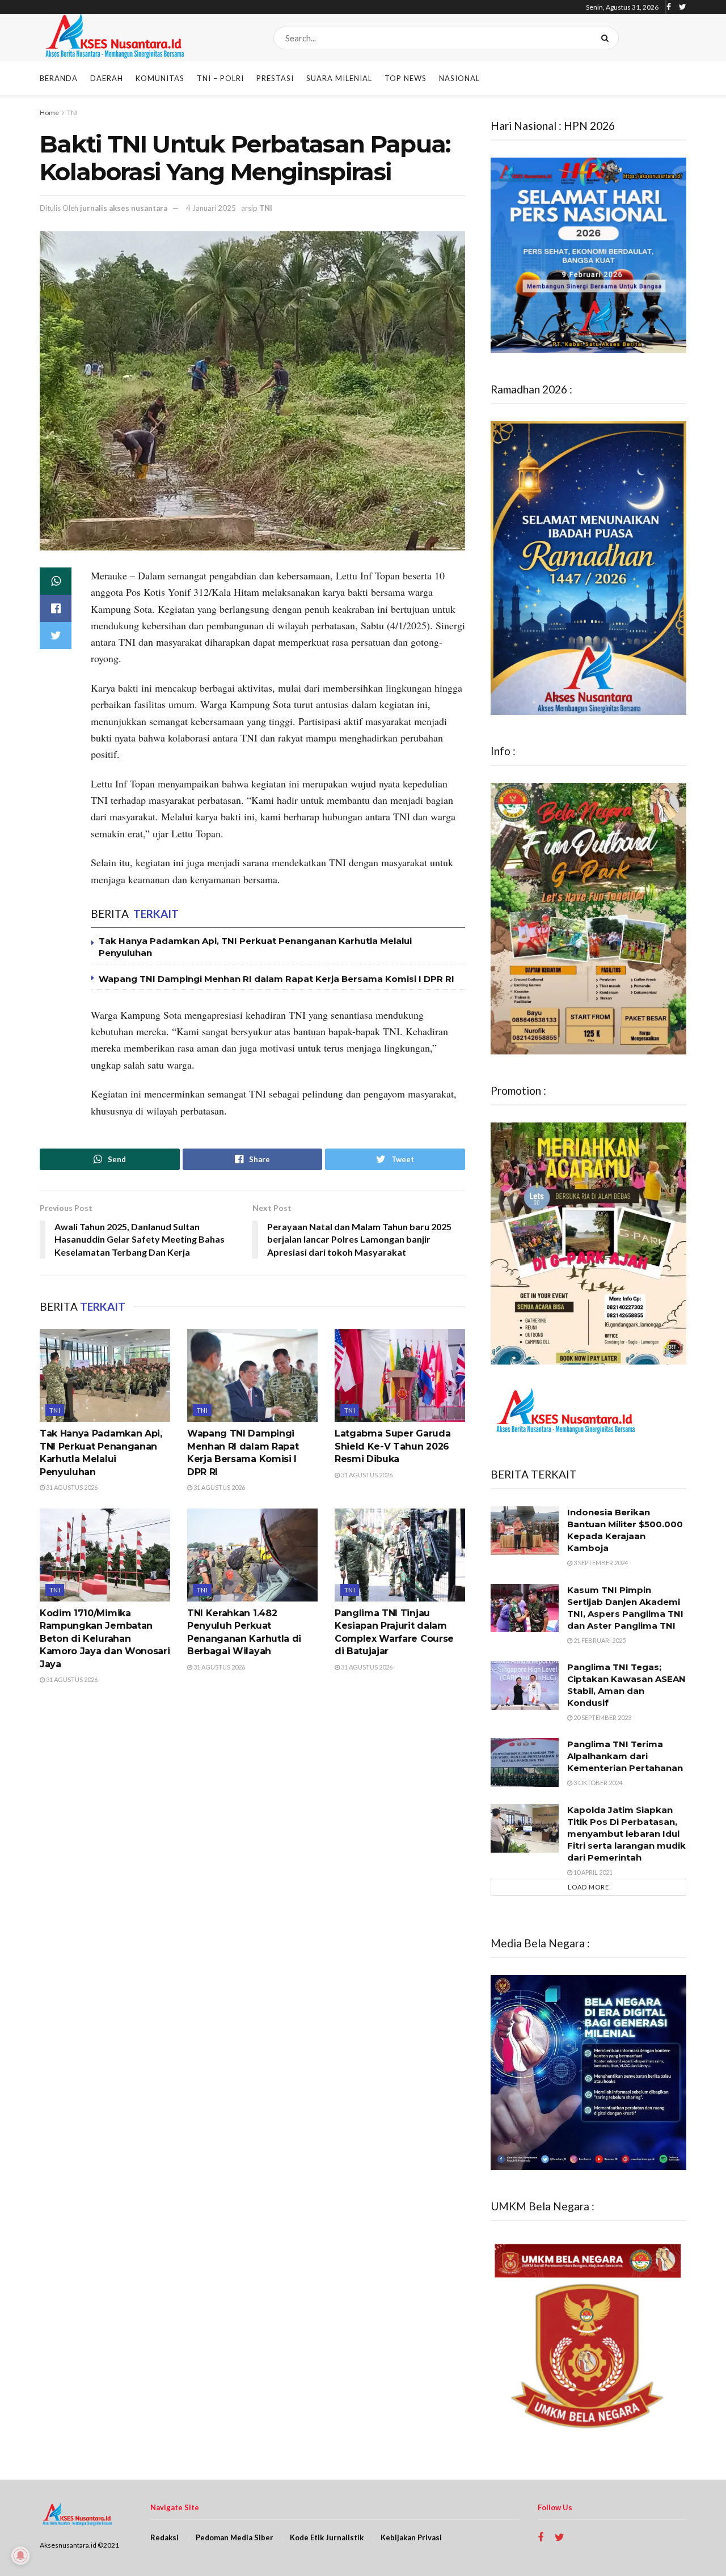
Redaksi (164, 2537)
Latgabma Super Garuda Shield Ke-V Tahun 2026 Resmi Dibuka (392, 1446)
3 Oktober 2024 (597, 1783)
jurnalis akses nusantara (124, 208)
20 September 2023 (602, 1717)
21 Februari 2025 (599, 1640)
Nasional (459, 78)
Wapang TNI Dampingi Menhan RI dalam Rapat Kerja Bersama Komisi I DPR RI (277, 979)
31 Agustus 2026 (71, 1487)
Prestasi (275, 78)
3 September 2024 (600, 1563)
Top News (406, 78)
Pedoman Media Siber (235, 2537)
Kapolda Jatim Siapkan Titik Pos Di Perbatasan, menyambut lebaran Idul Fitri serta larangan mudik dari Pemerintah (626, 1834)
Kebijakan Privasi (411, 2537)
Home (49, 113)
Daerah (107, 78)
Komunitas (160, 78)
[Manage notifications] (20, 2556)
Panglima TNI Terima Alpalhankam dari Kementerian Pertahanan (625, 1756)
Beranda (59, 78)
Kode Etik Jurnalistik (327, 2537)
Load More (588, 1887)
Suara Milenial (339, 78)
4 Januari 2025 (211, 208)
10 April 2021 (592, 1872)
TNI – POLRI (220, 78)
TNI (72, 113)
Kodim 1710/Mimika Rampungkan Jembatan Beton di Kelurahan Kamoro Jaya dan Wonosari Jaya (105, 1639)
